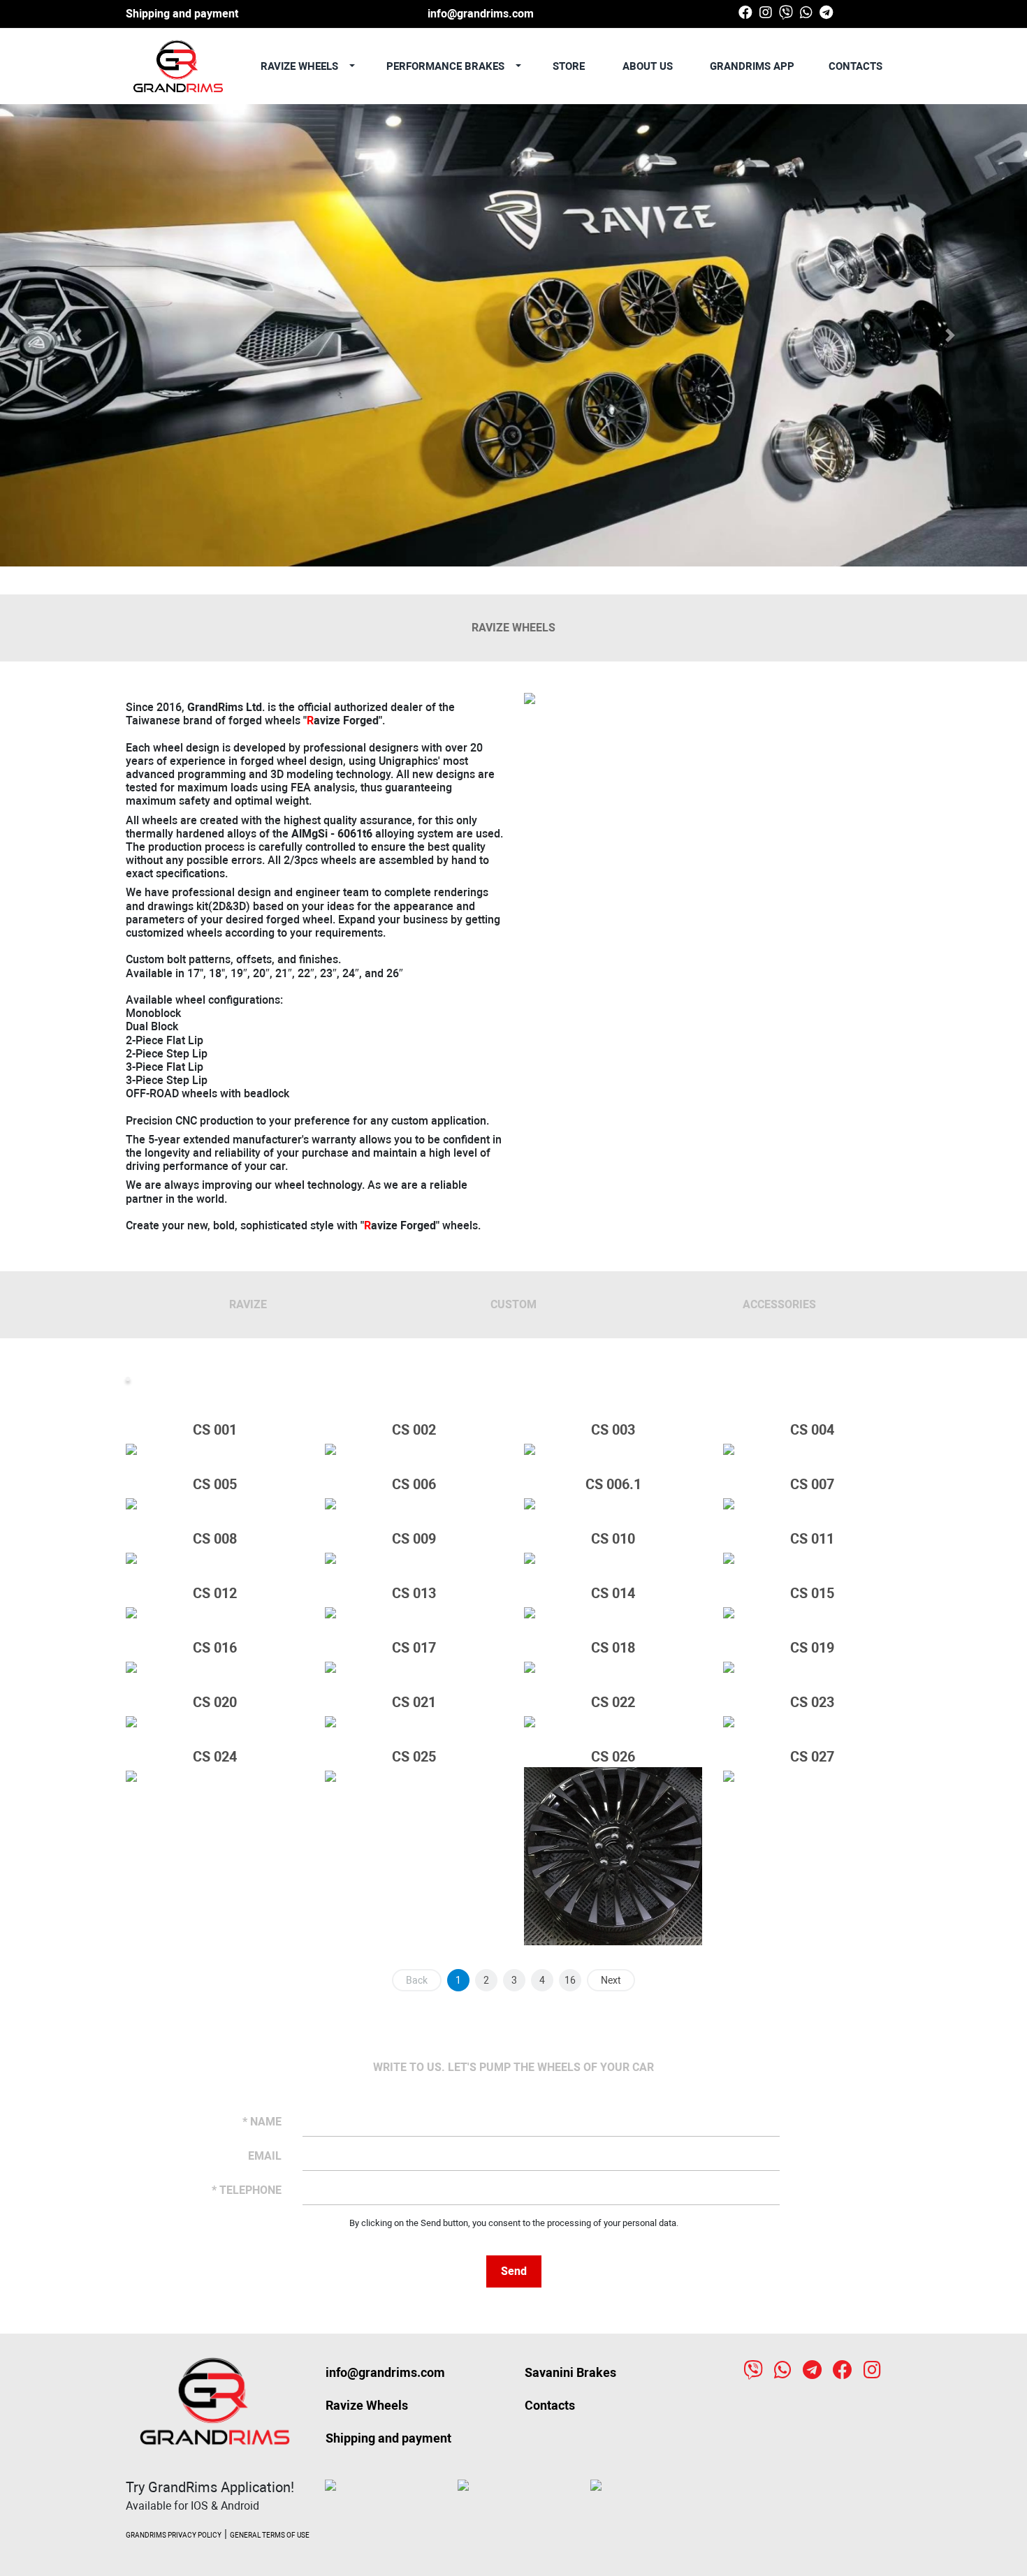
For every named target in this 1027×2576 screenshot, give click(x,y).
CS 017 (414, 1648)
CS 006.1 (613, 1484)
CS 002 (414, 1430)
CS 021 (414, 1702)
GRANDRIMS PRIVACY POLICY (174, 2535)
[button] (77, 335)
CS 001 (215, 1430)
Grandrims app (751, 66)
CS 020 (215, 1702)
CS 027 (812, 1757)
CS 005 (215, 1484)
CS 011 (812, 1539)
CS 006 (414, 1484)
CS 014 (613, 1593)
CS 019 (812, 1648)
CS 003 (613, 1430)
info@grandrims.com (481, 14)
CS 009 (414, 1539)
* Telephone (247, 2190)
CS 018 (613, 1648)
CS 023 (812, 1702)
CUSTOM (513, 1304)
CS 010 (613, 1539)
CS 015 (812, 1593)
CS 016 (215, 1648)
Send (514, 2271)
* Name (262, 2122)
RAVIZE (248, 1304)
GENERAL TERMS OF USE (270, 2535)
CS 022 (613, 1702)
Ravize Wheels (367, 2405)
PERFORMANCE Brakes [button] (447, 66)
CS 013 (414, 1593)
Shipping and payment (182, 14)
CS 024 (215, 1757)
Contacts (855, 66)
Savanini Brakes (570, 2372)
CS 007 (812, 1484)
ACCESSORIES (779, 1304)
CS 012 (215, 1593)
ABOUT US (648, 66)
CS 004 (812, 1430)
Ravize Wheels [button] (301, 66)
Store (569, 66)
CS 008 (215, 1539)
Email (265, 2156)
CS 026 (613, 1757)
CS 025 (414, 1757)
